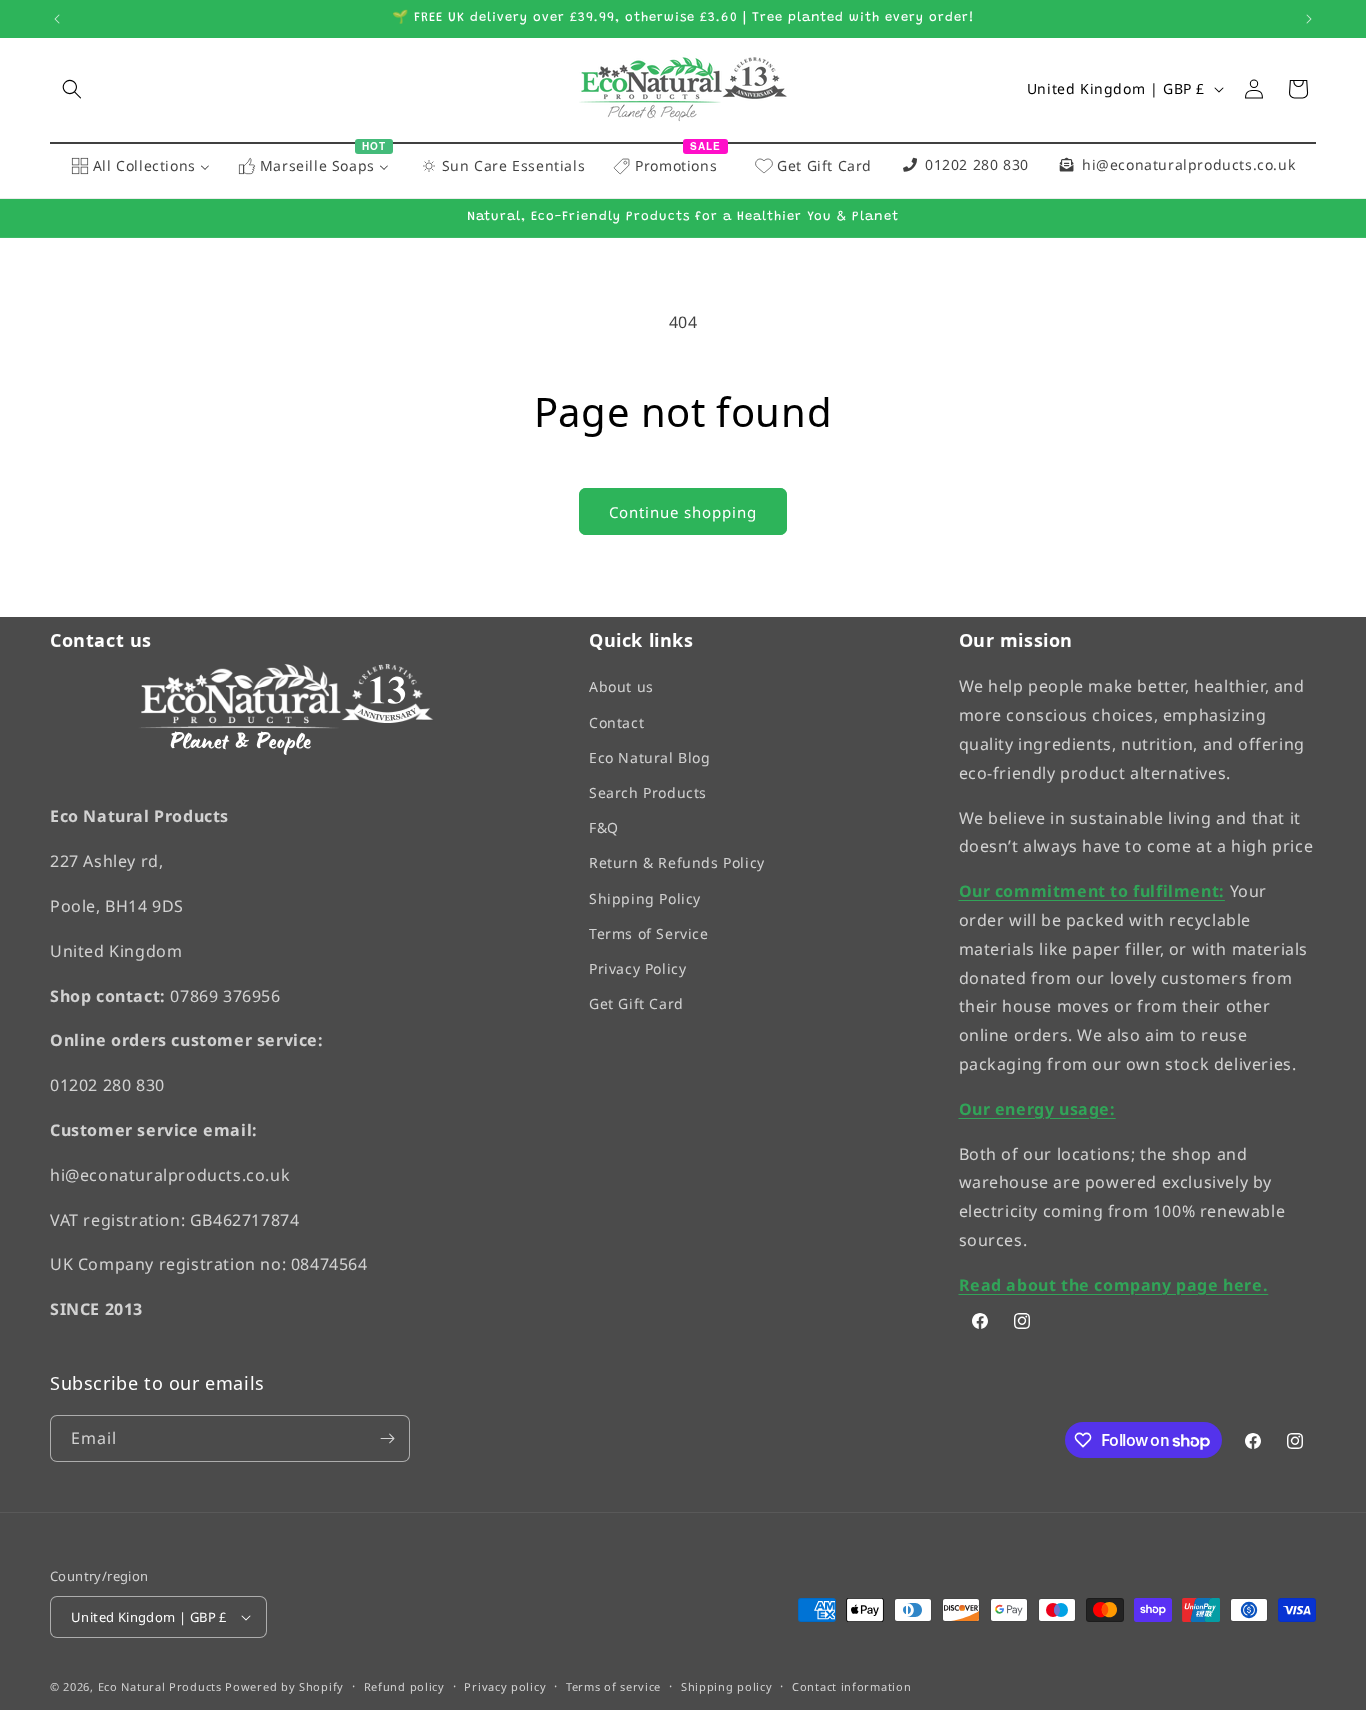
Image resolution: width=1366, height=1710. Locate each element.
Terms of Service (649, 933)
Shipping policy (727, 1687)
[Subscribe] (387, 1438)
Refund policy (404, 1687)
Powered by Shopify (284, 1687)
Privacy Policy (637, 968)
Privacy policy (505, 1687)
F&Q (604, 827)
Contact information (851, 1687)
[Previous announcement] (57, 19)
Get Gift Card (636, 1003)
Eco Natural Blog (650, 757)
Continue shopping (683, 512)
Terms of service (613, 1687)
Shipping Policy (645, 898)
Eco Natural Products (160, 1687)
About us (621, 687)
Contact (616, 722)
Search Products (648, 792)
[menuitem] (140, 167)
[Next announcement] (1309, 19)
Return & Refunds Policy (677, 863)
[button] (72, 89)
